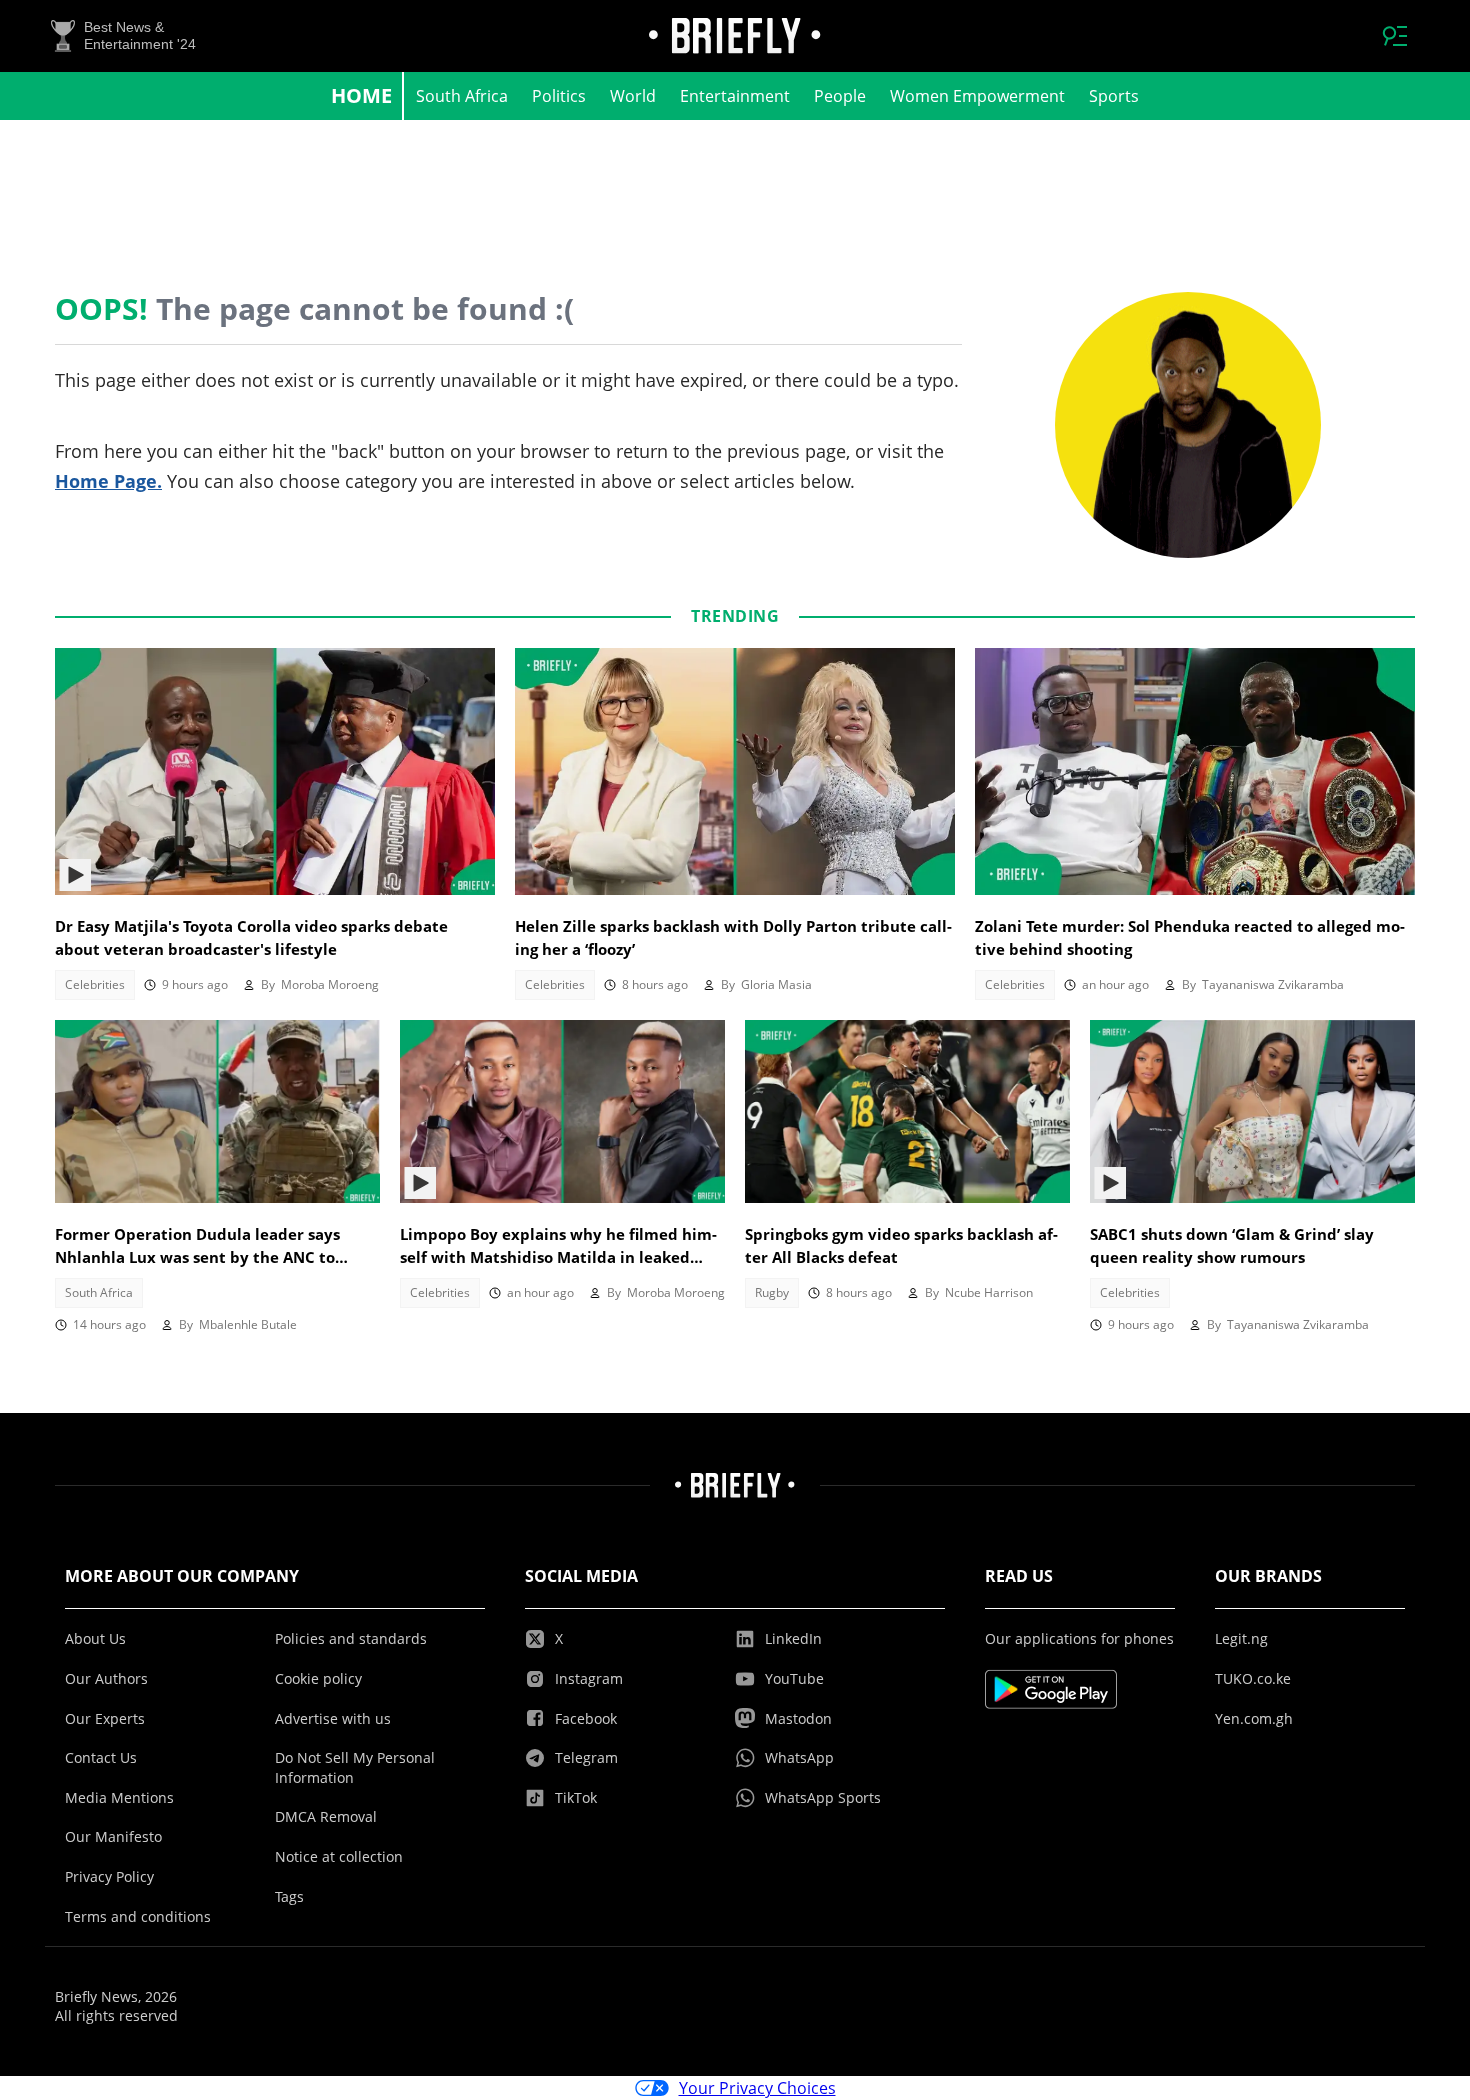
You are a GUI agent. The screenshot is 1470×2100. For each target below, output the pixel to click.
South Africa (462, 96)
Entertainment (735, 96)
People (840, 96)
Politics (559, 96)
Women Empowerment (977, 96)
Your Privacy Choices (757, 2088)
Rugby (772, 1292)
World (633, 96)
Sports (1114, 96)
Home (361, 95)
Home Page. (108, 481)
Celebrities (95, 984)
